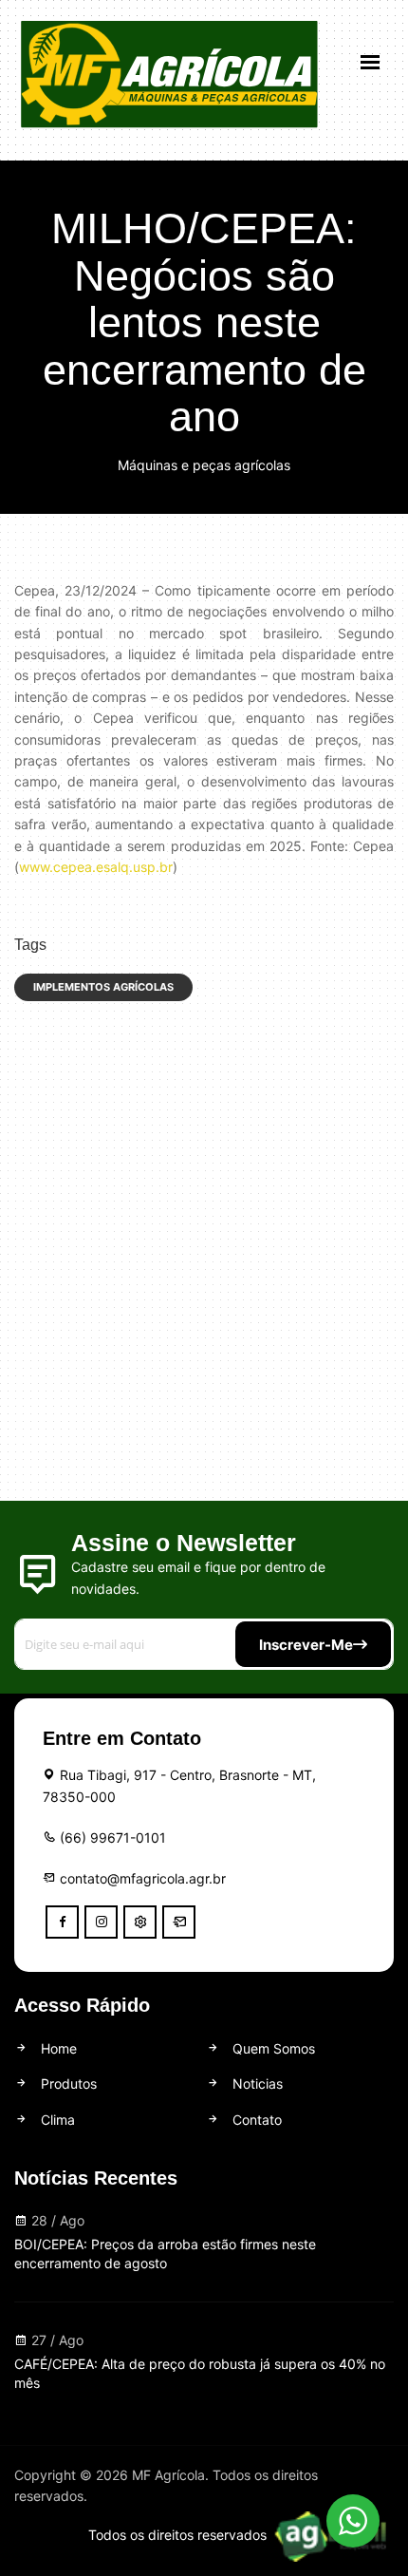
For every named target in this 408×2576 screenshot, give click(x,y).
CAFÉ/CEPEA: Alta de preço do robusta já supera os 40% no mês (200, 2373)
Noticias (256, 2084)
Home (57, 2048)
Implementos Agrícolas (103, 987)
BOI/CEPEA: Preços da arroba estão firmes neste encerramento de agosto (165, 2254)
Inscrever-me (306, 1645)
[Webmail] (179, 1922)
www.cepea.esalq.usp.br (96, 867)
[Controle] (140, 1922)
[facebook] (62, 1922)
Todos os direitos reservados (179, 2535)
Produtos (67, 2084)
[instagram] (101, 1922)
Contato (255, 2120)
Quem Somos (272, 2048)
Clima (56, 2120)
